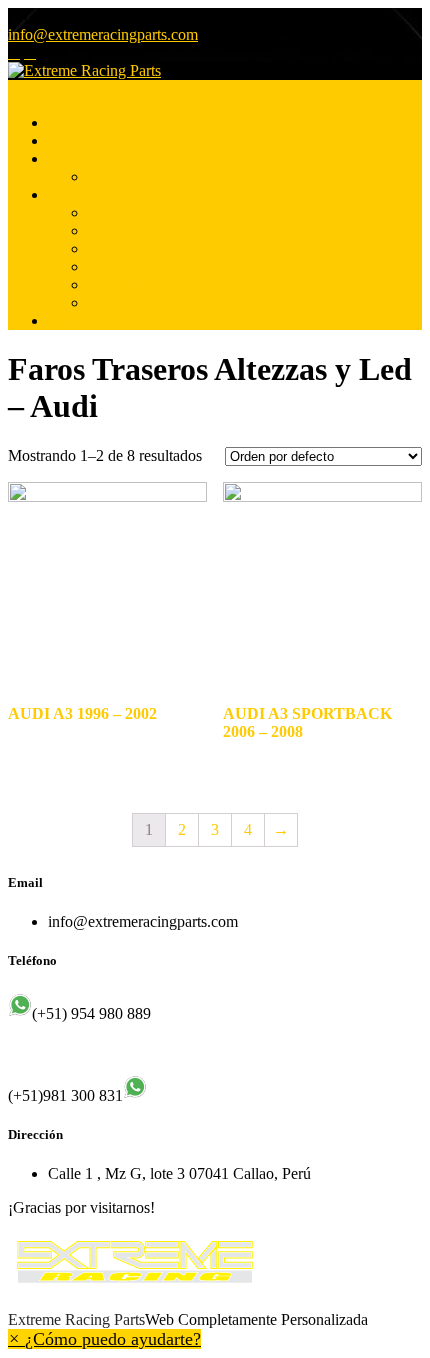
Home (67, 122)
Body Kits (120, 284)
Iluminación (125, 212)
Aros (103, 266)
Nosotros (76, 140)
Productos (79, 194)
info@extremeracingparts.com (103, 34)
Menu (26, 88)
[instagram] (30, 53)
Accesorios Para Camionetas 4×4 (192, 302)
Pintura (110, 176)
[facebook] (14, 53)
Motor (107, 230)
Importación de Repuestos (170, 248)
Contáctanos (87, 320)
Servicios (77, 158)
